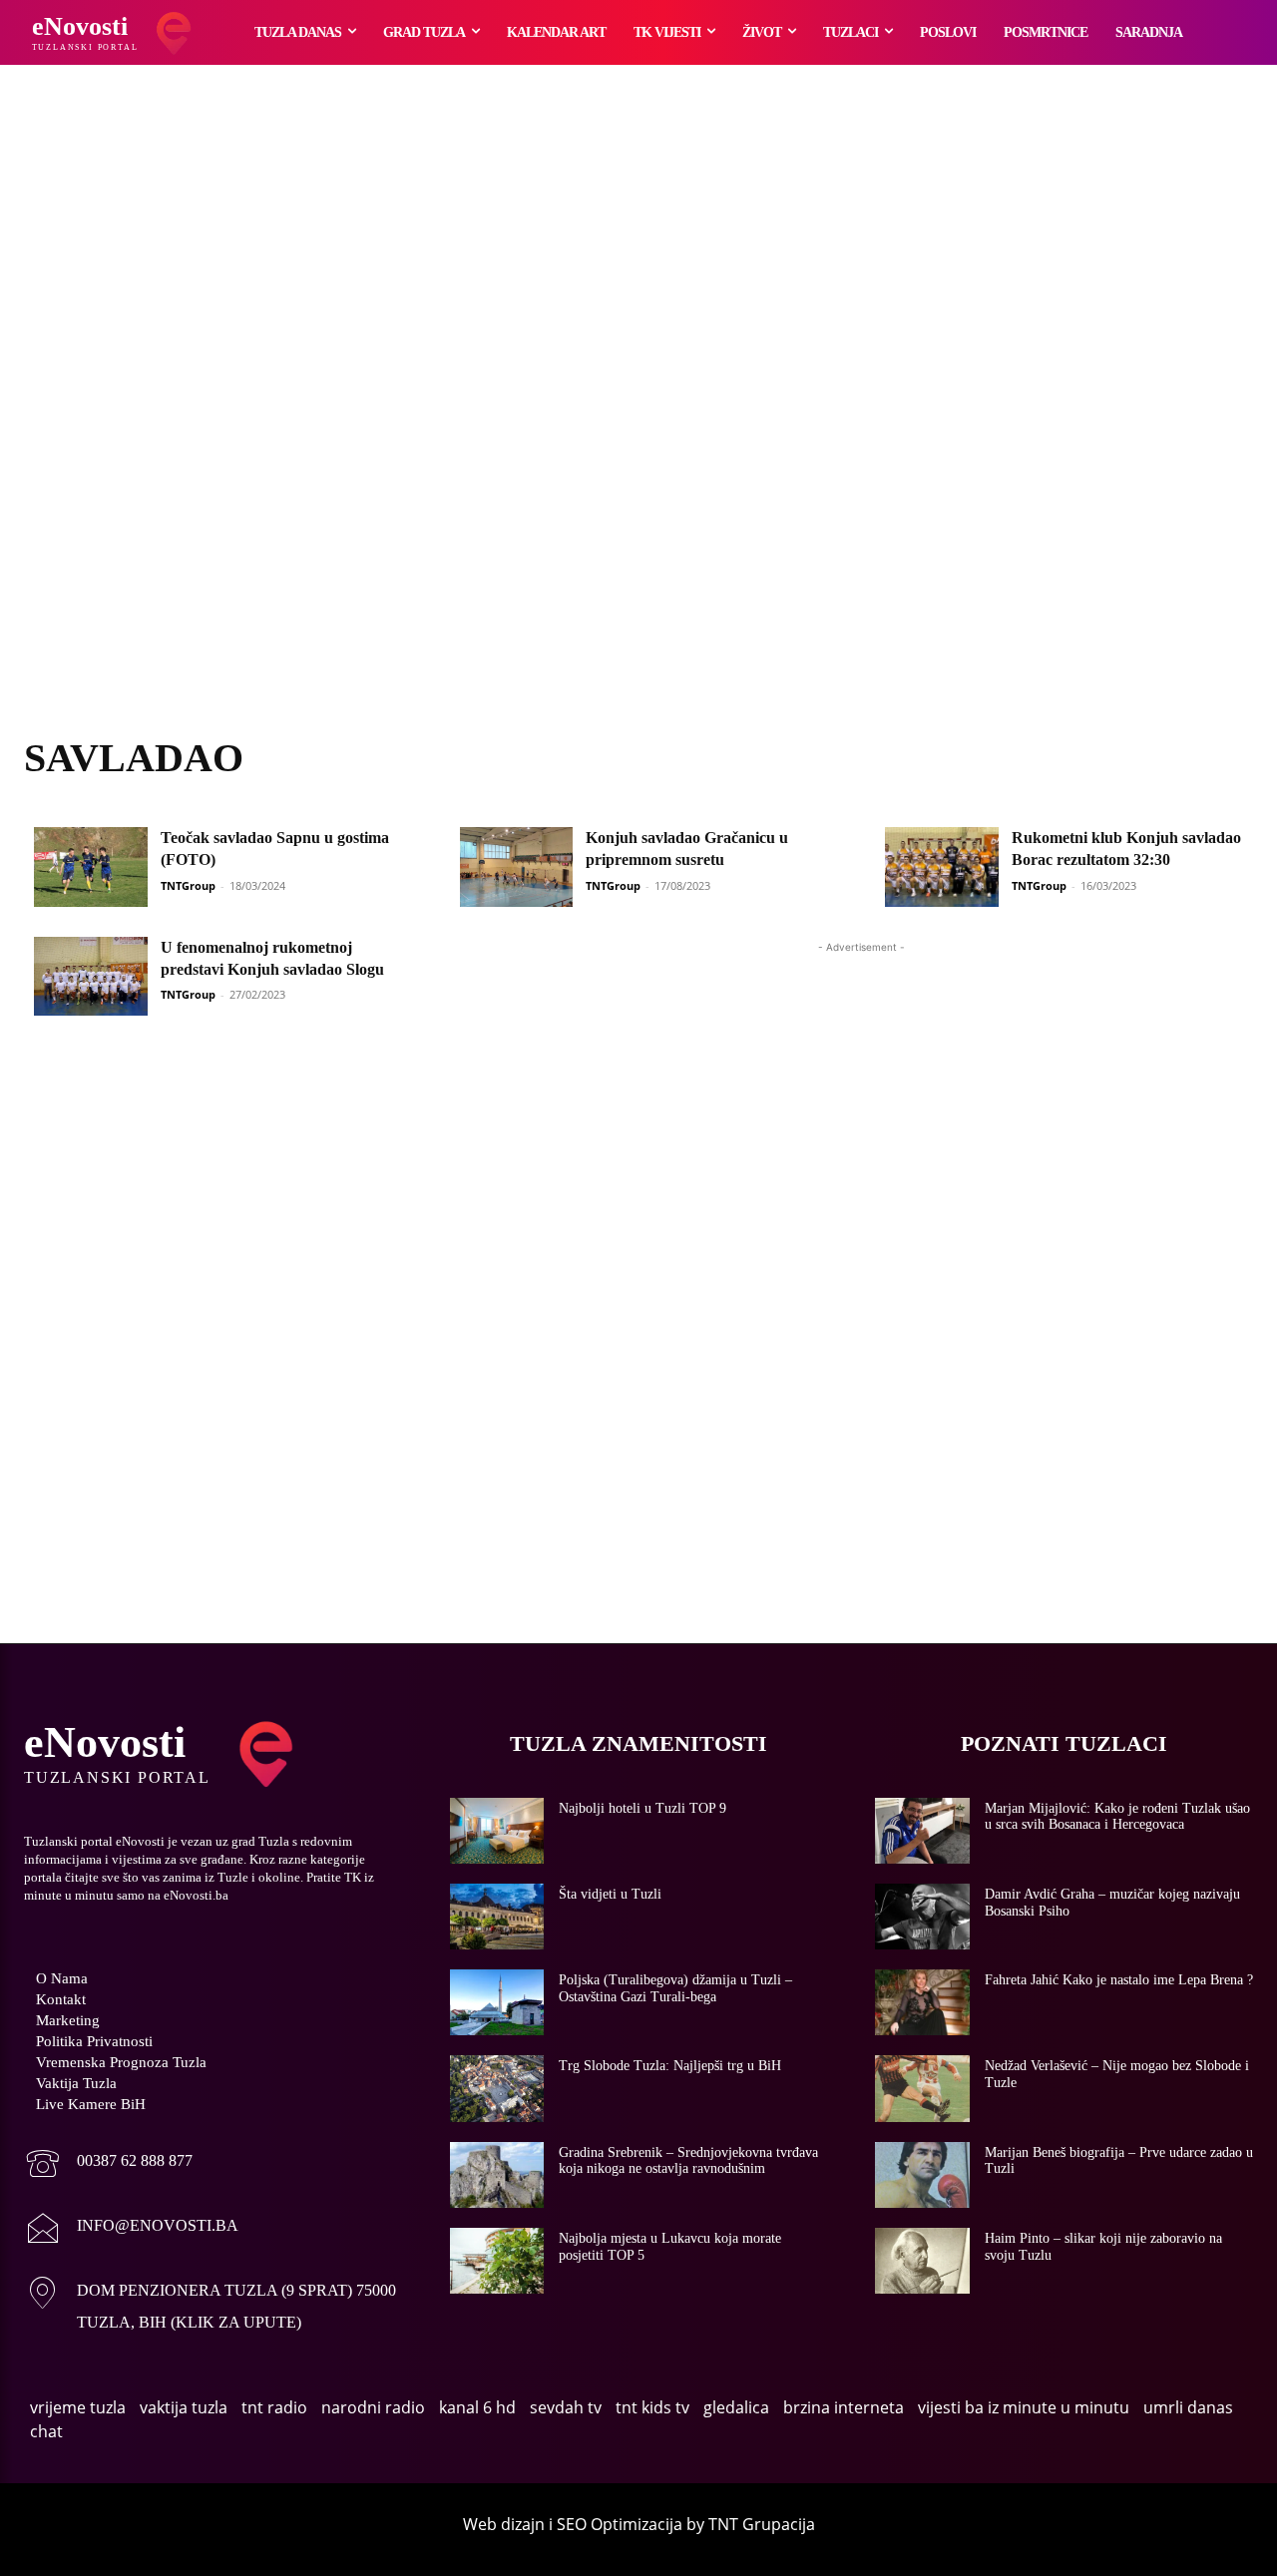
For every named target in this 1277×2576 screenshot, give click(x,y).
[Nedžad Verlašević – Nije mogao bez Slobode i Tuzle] (922, 2088)
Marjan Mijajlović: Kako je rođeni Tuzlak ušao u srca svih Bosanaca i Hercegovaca (1117, 1817)
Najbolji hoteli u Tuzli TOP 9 (642, 1808)
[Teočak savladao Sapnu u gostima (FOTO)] (91, 867)
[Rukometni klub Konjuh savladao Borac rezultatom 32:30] (942, 867)
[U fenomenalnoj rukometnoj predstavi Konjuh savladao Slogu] (91, 977)
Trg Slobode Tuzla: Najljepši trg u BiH (670, 2066)
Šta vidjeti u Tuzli (610, 1894)
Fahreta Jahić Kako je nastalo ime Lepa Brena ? (1119, 1980)
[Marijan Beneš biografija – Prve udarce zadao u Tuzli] (922, 2175)
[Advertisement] (638, 424)
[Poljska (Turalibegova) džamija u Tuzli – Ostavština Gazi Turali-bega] (497, 2002)
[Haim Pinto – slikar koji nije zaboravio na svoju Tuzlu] (922, 2261)
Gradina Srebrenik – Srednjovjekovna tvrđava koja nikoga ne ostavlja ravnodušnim (688, 2161)
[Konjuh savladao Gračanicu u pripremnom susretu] (517, 867)
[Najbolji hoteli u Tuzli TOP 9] (497, 1831)
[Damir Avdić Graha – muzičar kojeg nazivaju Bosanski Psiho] (922, 1917)
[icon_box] (108, 2165)
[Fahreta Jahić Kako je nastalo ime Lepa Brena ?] (922, 2002)
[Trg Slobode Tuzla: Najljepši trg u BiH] (497, 2088)
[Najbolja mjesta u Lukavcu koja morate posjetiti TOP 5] (497, 2261)
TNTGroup (188, 885)
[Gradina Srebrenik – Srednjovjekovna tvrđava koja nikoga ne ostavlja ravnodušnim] (497, 2175)
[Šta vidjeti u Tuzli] (497, 1917)
